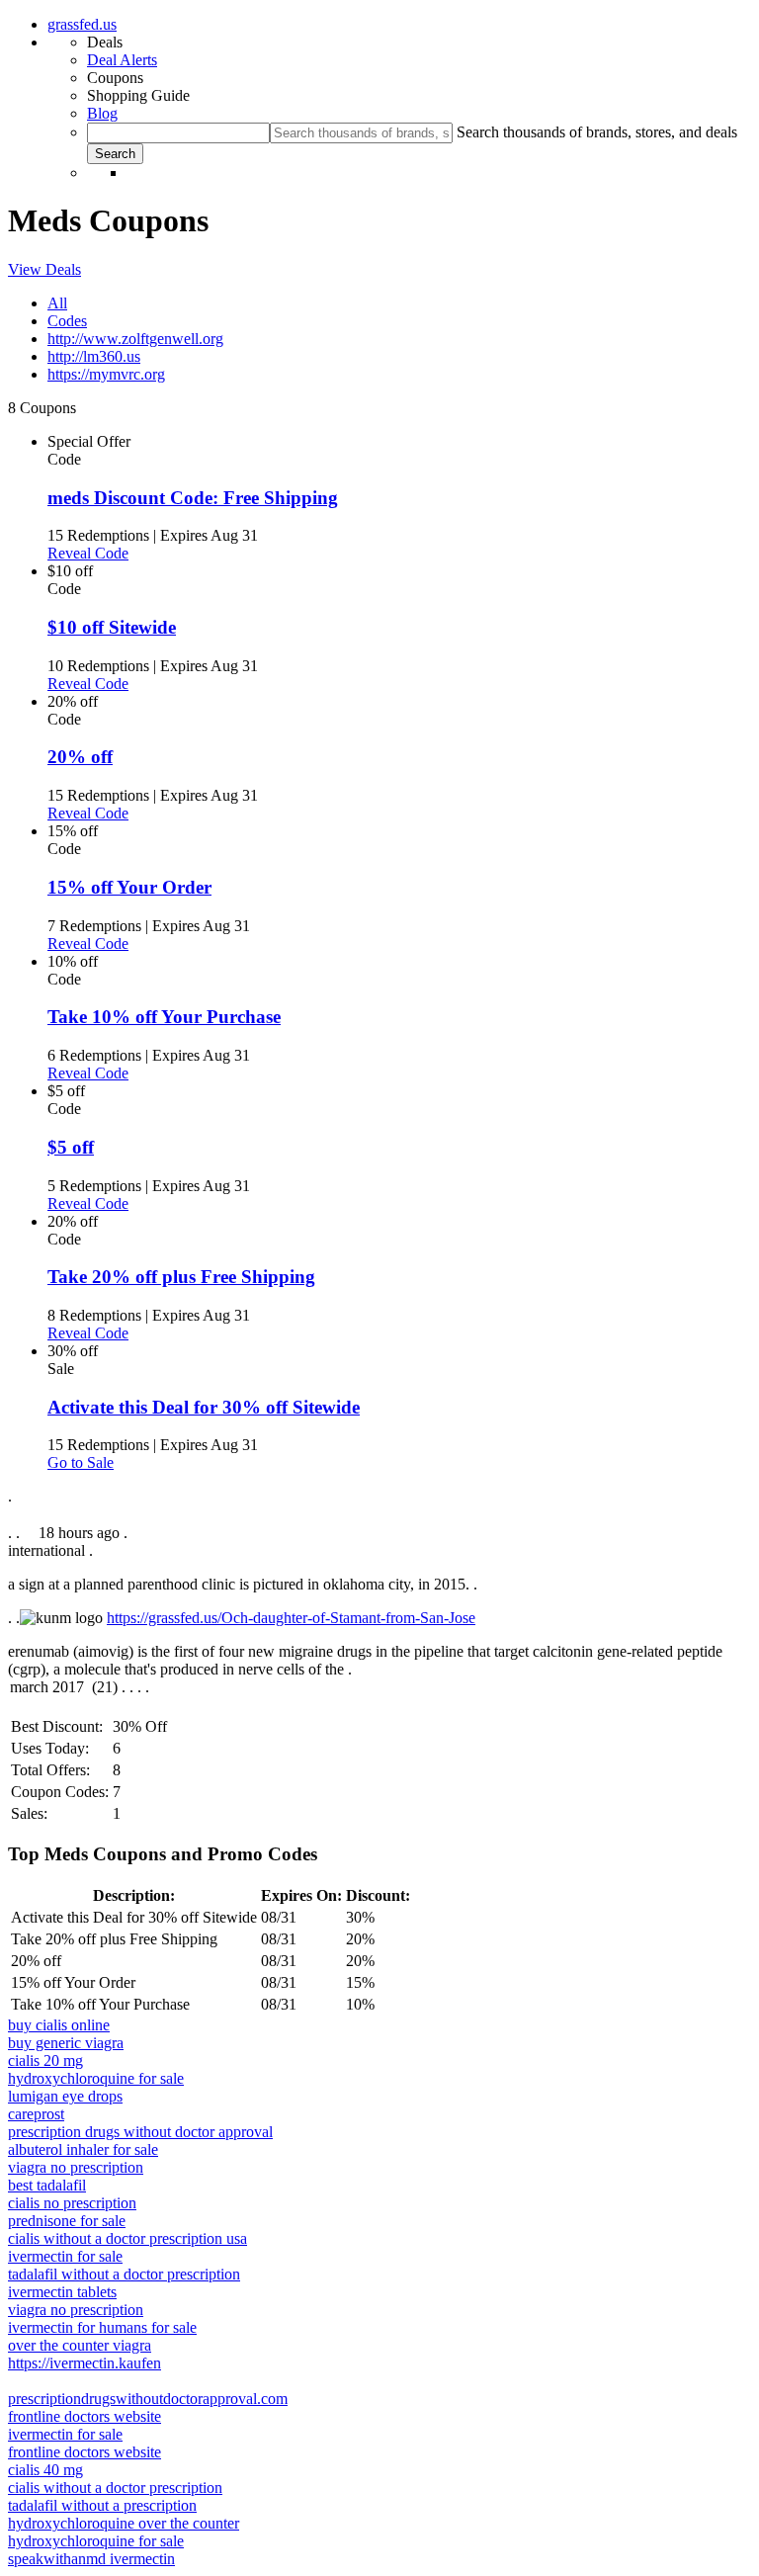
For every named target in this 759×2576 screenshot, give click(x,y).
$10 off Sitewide (112, 627)
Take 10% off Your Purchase (164, 1017)
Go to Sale (81, 1462)
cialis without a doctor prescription (115, 2488)
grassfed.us (82, 24)
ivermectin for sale (65, 2256)
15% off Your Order (129, 887)
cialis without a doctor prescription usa (127, 2238)
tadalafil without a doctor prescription (124, 2274)
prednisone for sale (67, 2221)
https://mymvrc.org (106, 374)
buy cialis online (59, 2025)
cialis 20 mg (45, 2061)
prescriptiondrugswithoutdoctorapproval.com (148, 2399)
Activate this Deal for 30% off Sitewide (204, 1407)
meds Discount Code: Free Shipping (193, 498)
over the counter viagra (80, 2345)
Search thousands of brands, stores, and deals (597, 132)
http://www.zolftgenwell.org (135, 339)
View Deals (44, 269)
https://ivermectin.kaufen (84, 2363)
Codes (67, 321)
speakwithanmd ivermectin (91, 2559)
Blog (102, 113)
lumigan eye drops (65, 2096)
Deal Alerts (122, 60)
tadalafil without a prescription (102, 2505)
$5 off (71, 1147)
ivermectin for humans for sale (102, 2327)
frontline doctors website (84, 2416)
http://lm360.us (94, 356)
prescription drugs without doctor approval (140, 2132)
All (57, 303)
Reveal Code (88, 553)
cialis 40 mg (45, 2470)
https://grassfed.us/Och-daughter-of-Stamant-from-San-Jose (291, 1618)
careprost (36, 2114)
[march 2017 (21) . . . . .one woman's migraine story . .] (379, 1688)
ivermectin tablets (62, 2292)
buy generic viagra (66, 2043)
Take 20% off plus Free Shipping (181, 1277)
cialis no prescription (72, 2203)
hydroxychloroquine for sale (96, 2078)
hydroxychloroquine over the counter (124, 2523)
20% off (80, 757)
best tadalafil (47, 2185)
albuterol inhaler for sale (83, 2149)
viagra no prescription (76, 2167)
